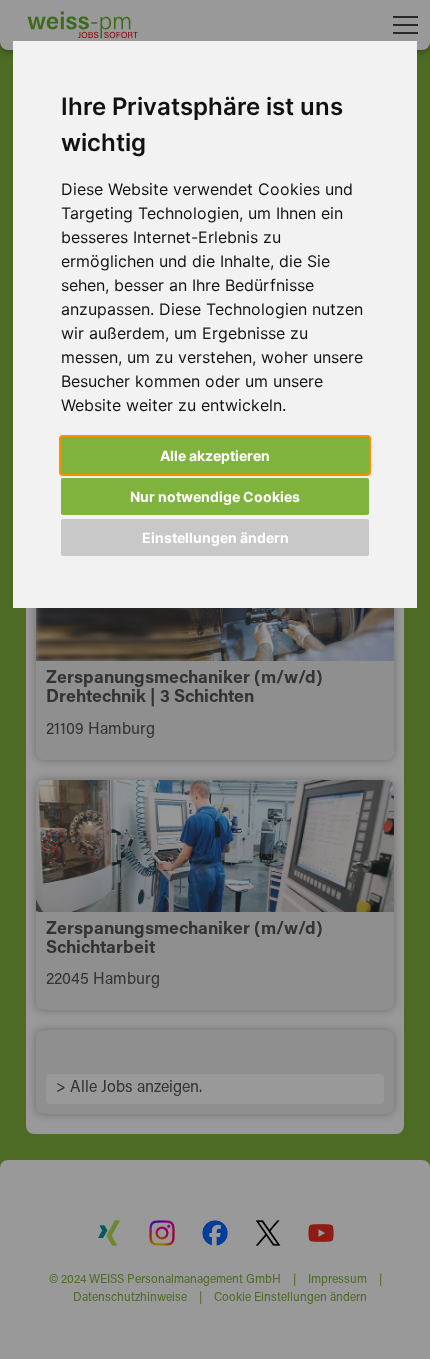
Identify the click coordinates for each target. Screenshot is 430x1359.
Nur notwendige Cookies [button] (215, 496)
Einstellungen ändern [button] (215, 537)
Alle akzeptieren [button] (215, 455)
